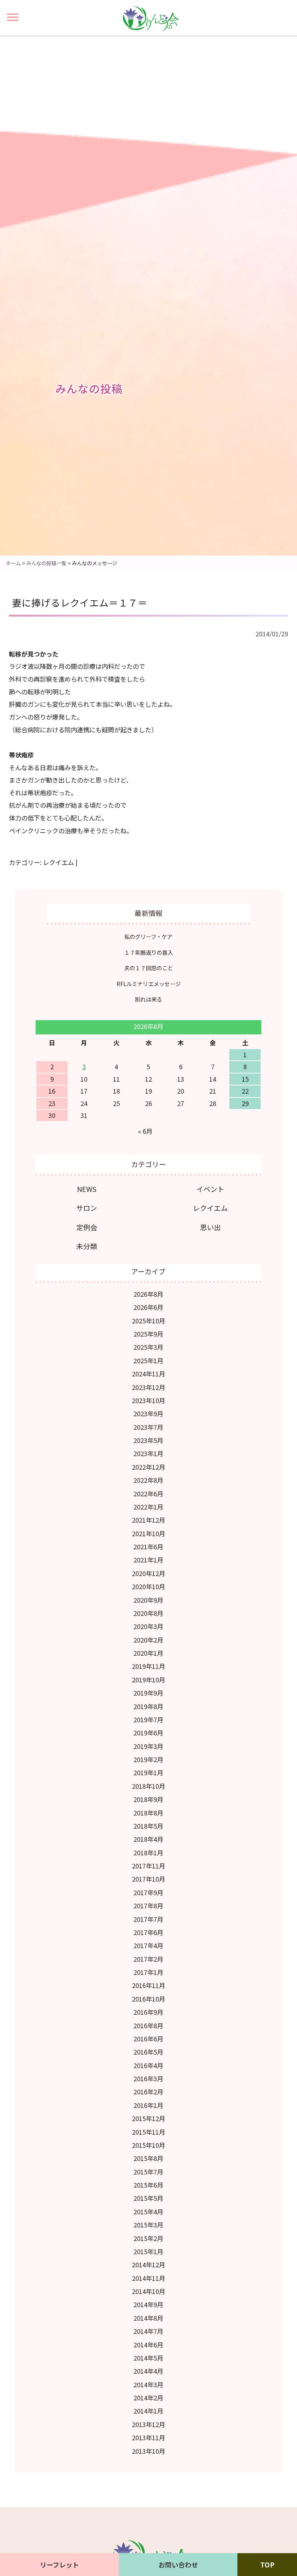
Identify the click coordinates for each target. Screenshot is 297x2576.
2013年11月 (148, 2438)
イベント (210, 1189)
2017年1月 (148, 1972)
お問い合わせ (178, 2565)
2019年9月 (148, 1693)
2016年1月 (148, 2105)
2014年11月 (148, 2278)
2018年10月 (148, 1786)
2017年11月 (148, 1866)
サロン (87, 1208)
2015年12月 (148, 2118)
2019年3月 (148, 1746)
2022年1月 (148, 1507)
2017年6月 (148, 1932)
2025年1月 (148, 1361)
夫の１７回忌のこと (148, 968)
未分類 (87, 1246)
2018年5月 (148, 1826)
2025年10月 (148, 1321)
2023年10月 (148, 1400)
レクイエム (58, 862)
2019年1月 (148, 1773)
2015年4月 (148, 2212)
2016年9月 (148, 2012)
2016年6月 (148, 2039)
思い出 (210, 1227)
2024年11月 (148, 1374)
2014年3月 (148, 2385)
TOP (267, 2565)
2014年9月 (148, 2304)
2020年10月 (148, 1586)
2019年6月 (148, 1733)
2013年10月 (148, 2451)
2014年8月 (148, 2318)
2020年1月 (148, 1653)
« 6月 (145, 1131)
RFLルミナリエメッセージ (148, 984)
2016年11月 (148, 1985)
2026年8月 (148, 1294)
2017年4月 (148, 1945)
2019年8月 (148, 1706)
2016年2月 (148, 2092)
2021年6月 (148, 1547)
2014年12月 (148, 2265)
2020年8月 (148, 1613)
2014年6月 (148, 2345)
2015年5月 (148, 2198)
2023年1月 (148, 1453)
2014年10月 (148, 2291)
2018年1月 (148, 1853)
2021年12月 (148, 1520)
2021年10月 (148, 1533)
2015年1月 (148, 2251)
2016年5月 (148, 2052)
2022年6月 (148, 1494)
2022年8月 (148, 1480)
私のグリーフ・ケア (148, 936)
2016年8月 (148, 2026)
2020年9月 (148, 1600)
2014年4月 (148, 2371)
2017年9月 (148, 1892)
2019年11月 (148, 1666)
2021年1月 (148, 1560)
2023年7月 (148, 1427)
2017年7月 (148, 1919)
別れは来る (148, 999)
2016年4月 (148, 2065)
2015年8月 (148, 2158)
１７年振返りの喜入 (148, 952)
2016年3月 (148, 2079)
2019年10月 (148, 1680)
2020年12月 (148, 1573)
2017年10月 (148, 1879)
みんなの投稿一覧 (46, 563)
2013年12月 (148, 2424)
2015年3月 (148, 2225)
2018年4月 (148, 1839)
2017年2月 (148, 1959)
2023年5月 (148, 1440)
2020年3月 (148, 1626)
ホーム (13, 563)
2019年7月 (148, 1720)
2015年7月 (148, 2172)
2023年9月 (148, 1414)
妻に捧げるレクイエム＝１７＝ (80, 603)
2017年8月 (148, 1906)
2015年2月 (148, 2238)
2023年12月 (148, 1387)
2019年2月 (148, 1759)
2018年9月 (148, 1799)
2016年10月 (148, 1999)
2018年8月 (148, 1813)
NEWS (87, 1189)
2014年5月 (148, 2358)
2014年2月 (148, 2398)
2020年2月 (148, 1640)
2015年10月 (148, 2145)
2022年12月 (148, 1467)
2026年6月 (148, 1307)
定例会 (87, 1227)
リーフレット (59, 2565)
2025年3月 (148, 1347)
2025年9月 (148, 1334)
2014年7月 (148, 2331)
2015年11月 (148, 2132)
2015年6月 (148, 2185)
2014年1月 (148, 2411)
